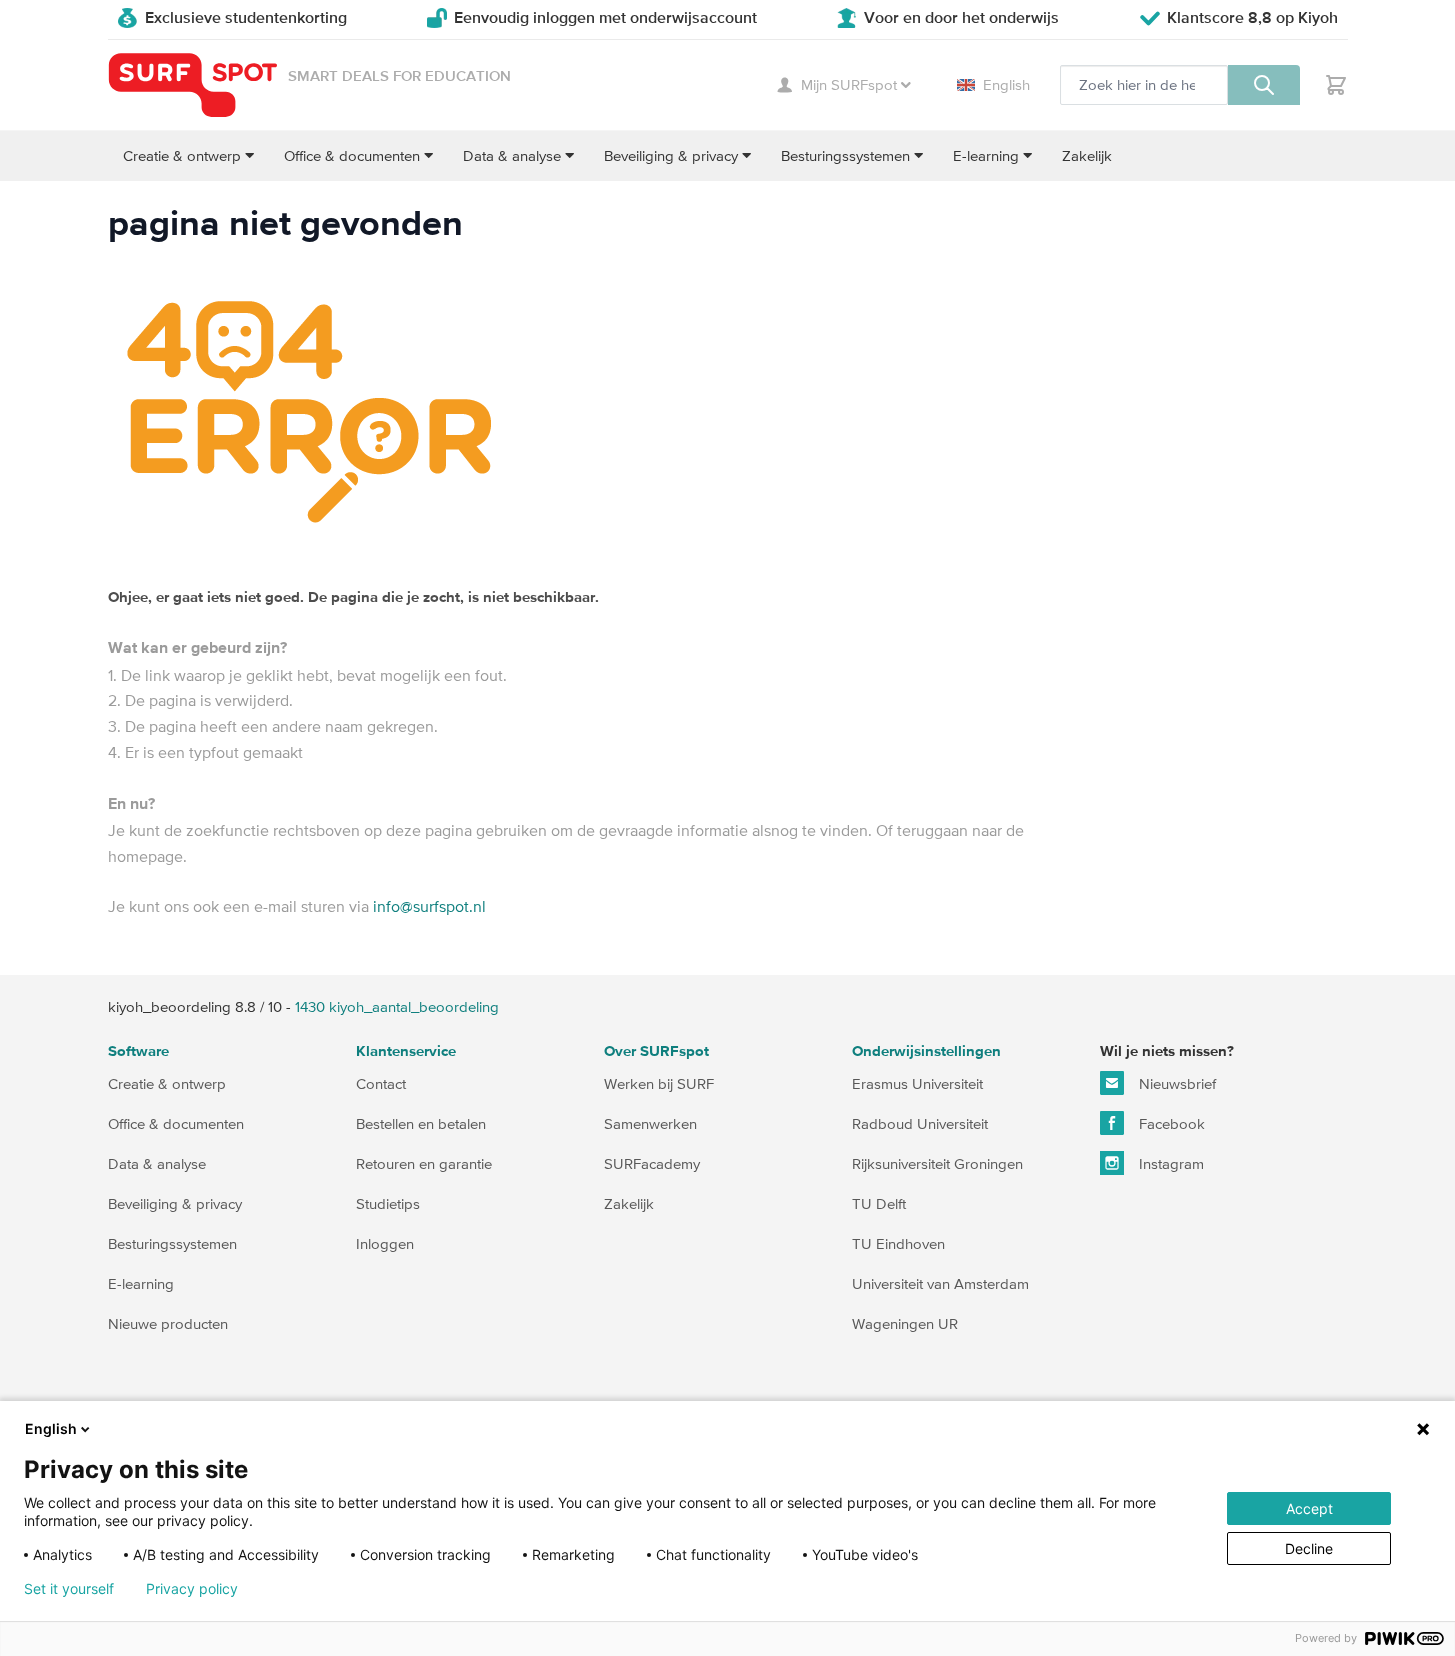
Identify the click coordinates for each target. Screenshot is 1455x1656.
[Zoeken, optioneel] (1264, 85)
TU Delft (879, 1203)
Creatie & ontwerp (167, 1083)
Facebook (1170, 1123)
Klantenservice (406, 1051)
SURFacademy (652, 1163)
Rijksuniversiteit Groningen (937, 1163)
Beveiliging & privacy (175, 1203)
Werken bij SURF (659, 1083)
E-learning (141, 1283)
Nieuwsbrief (1175, 1083)
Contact (381, 1083)
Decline (1309, 1548)
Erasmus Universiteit (917, 1083)
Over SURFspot (656, 1051)
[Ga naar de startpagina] (193, 85)
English (1006, 84)
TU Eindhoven (898, 1243)
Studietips (388, 1203)
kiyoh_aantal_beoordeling (397, 1006)
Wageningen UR (905, 1323)
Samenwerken (650, 1123)
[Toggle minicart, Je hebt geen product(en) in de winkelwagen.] (1336, 85)
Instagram (1169, 1163)
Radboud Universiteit (920, 1123)
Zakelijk (629, 1203)
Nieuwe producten (168, 1323)
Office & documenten (176, 1123)
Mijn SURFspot (849, 84)
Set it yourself (69, 1589)
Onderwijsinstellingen (926, 1051)
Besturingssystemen (172, 1243)
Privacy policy (192, 1589)
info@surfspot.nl (429, 906)
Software (138, 1051)
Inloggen (385, 1243)
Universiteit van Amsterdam (940, 1283)
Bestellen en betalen (421, 1123)
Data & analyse (157, 1163)
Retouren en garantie (424, 1163)
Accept (1309, 1508)
